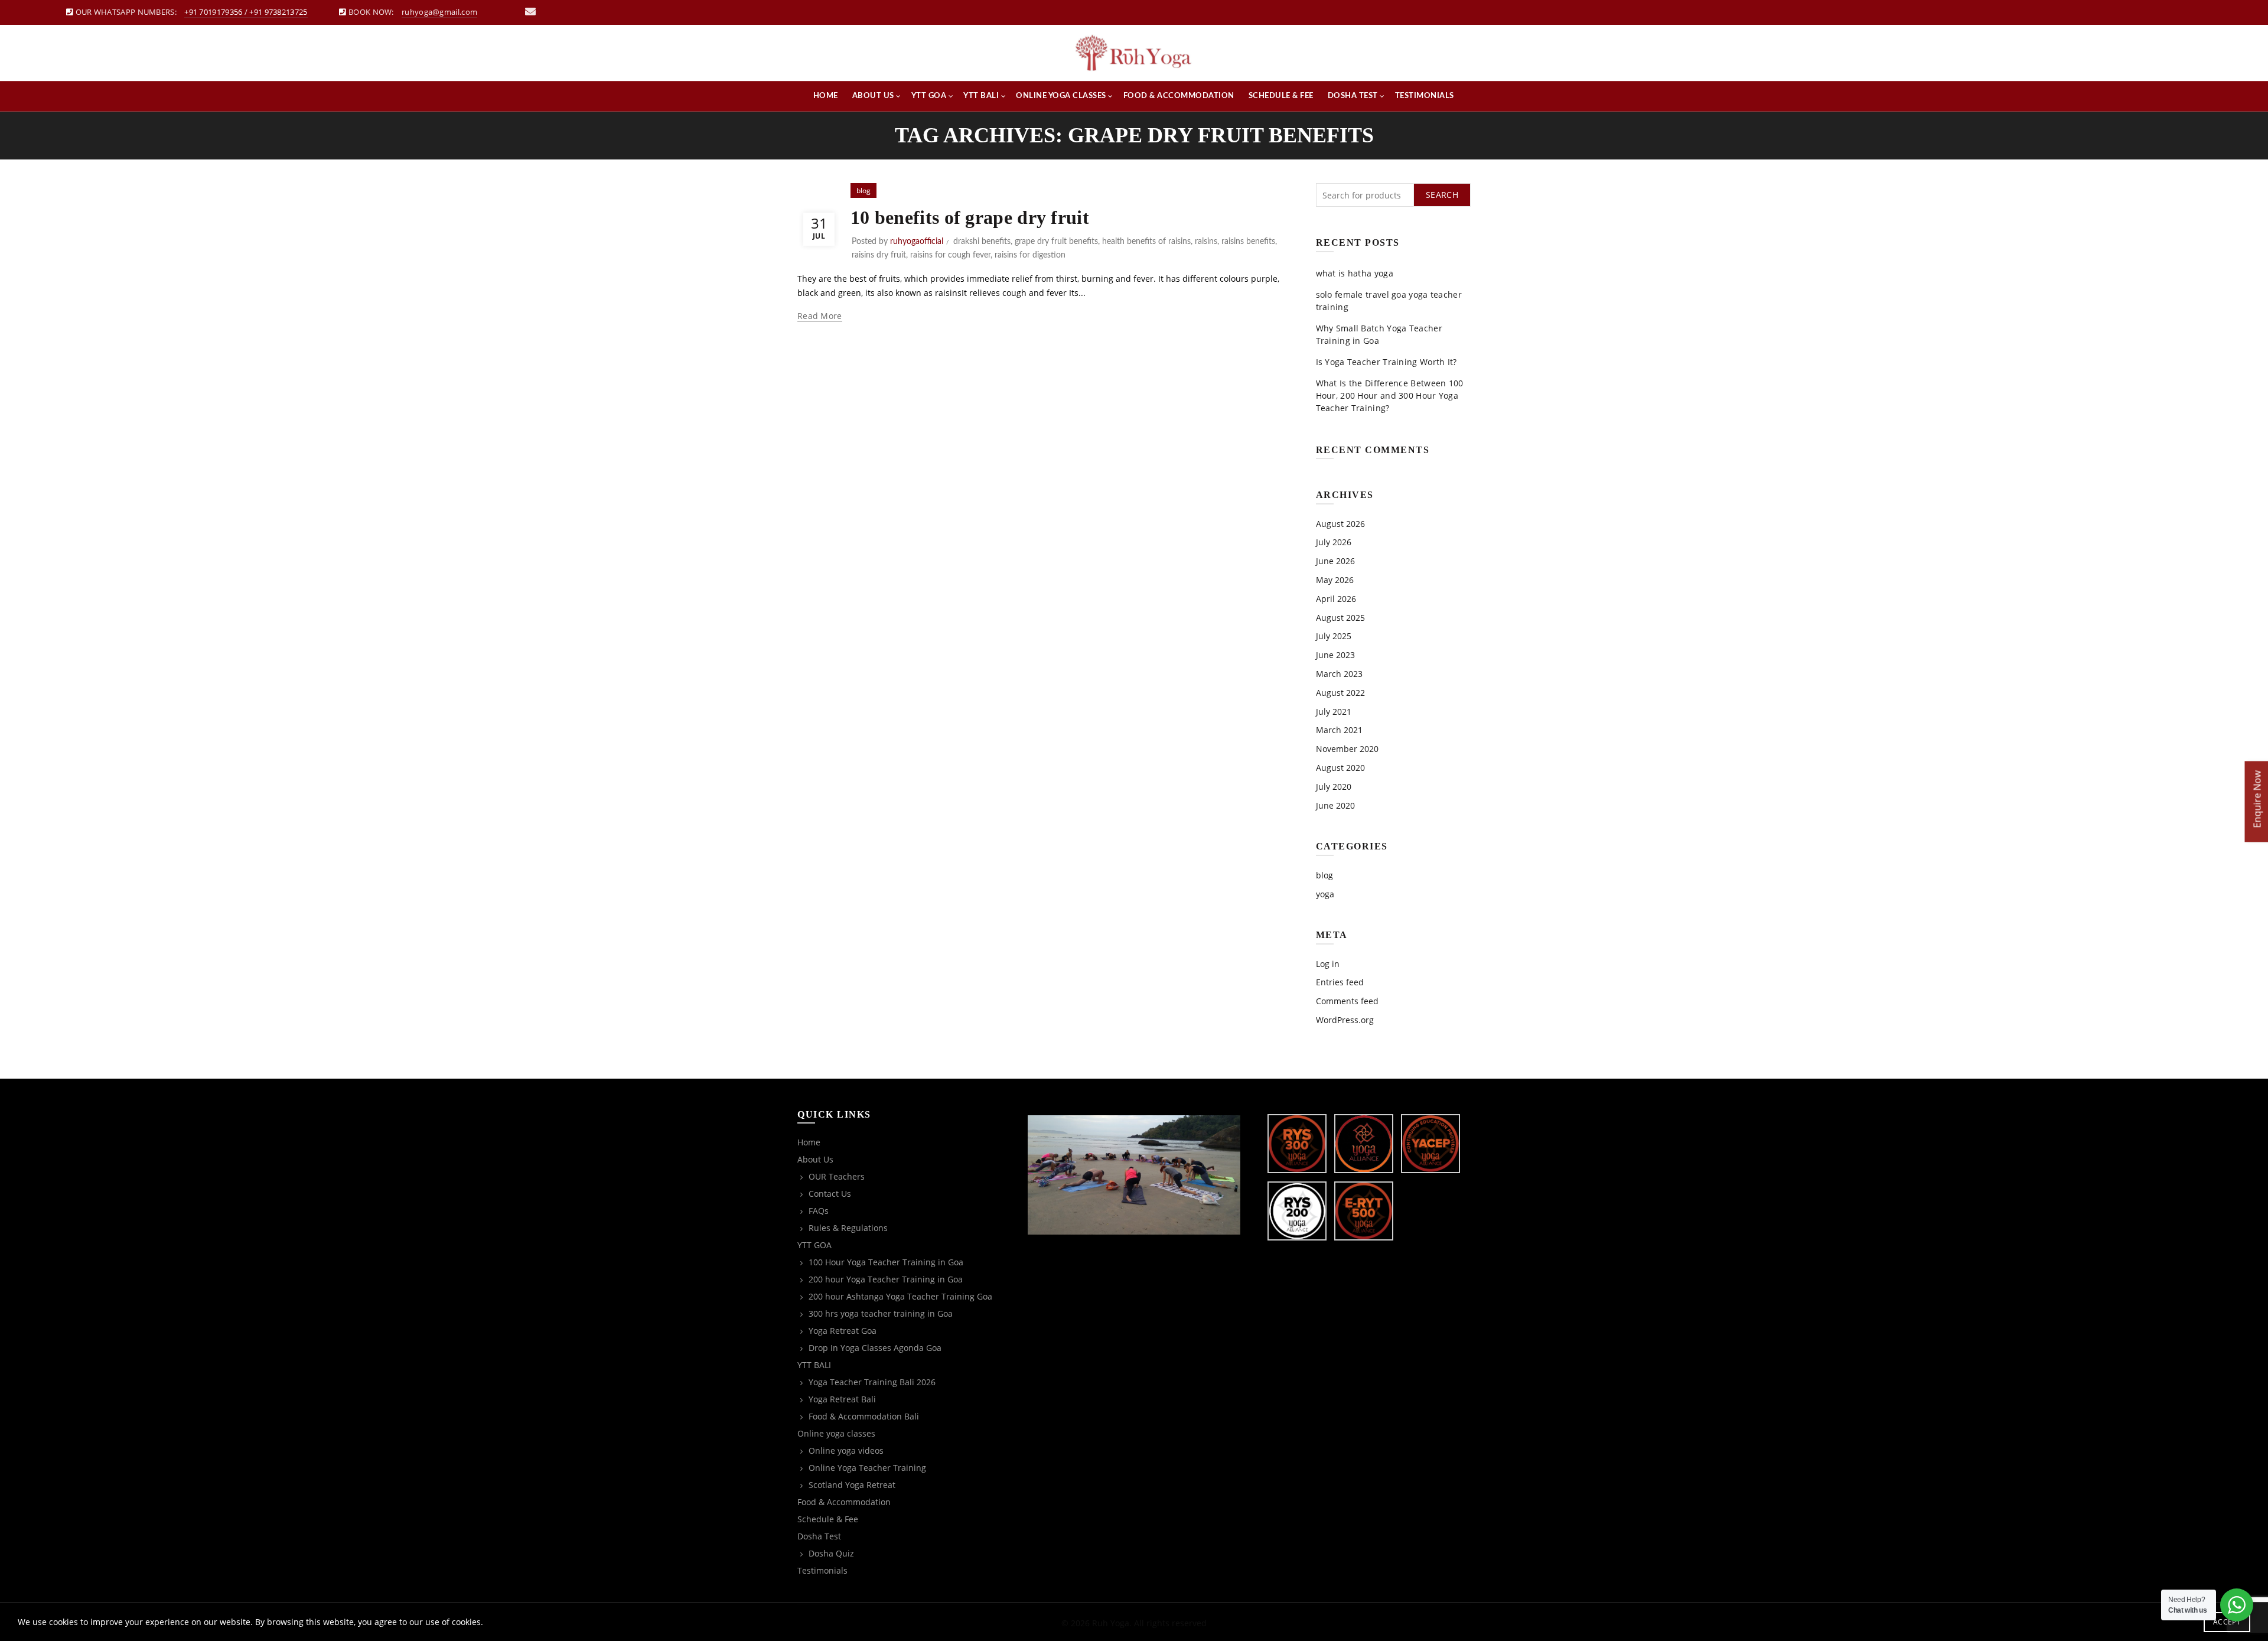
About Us (873, 96)
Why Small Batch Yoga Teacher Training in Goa (1379, 334)
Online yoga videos (846, 1450)
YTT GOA (929, 96)
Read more (820, 316)
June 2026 (1335, 561)
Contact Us (830, 1194)
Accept (2227, 1622)
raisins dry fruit (879, 255)
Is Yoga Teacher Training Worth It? (1386, 362)
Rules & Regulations (848, 1228)
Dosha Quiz (831, 1553)
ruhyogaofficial (917, 242)
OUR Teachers (837, 1176)
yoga (1325, 894)
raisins (1206, 242)
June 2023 (1335, 655)
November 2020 (1347, 749)
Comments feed (1347, 1001)
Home (826, 96)
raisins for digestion (1030, 255)
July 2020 (1334, 787)
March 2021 (1339, 730)
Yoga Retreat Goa (843, 1331)
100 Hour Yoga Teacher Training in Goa (886, 1262)
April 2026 (1336, 599)
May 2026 (1335, 580)
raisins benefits (1248, 242)
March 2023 (1339, 674)
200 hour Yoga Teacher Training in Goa (886, 1279)
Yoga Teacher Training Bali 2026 (872, 1382)
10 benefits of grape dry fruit (970, 217)
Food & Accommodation (1179, 96)
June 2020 (1335, 805)
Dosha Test (1353, 96)
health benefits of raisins (1146, 242)
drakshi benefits (982, 242)
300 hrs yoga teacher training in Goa (881, 1313)
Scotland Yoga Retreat (852, 1485)
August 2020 (1340, 768)
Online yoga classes (1061, 96)
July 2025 (1334, 636)
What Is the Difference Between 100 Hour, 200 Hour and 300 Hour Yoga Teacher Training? (1390, 395)
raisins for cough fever (950, 255)
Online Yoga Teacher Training (867, 1468)
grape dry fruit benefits (1056, 242)
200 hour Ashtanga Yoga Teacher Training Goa (900, 1296)
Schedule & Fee (1281, 96)
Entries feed (1340, 982)
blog (863, 191)
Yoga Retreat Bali (842, 1399)
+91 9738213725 (278, 12)
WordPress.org (1345, 1020)
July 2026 (1334, 542)
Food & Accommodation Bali (864, 1416)
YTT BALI (981, 96)
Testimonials (1425, 96)
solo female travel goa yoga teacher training (1389, 301)
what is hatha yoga (1355, 273)
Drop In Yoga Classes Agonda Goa (875, 1348)
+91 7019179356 (213, 12)
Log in (1328, 964)
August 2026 (1340, 524)
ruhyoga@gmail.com (439, 12)
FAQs (819, 1211)
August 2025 (1340, 618)
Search (1442, 195)
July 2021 (1334, 712)
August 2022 (1340, 693)
